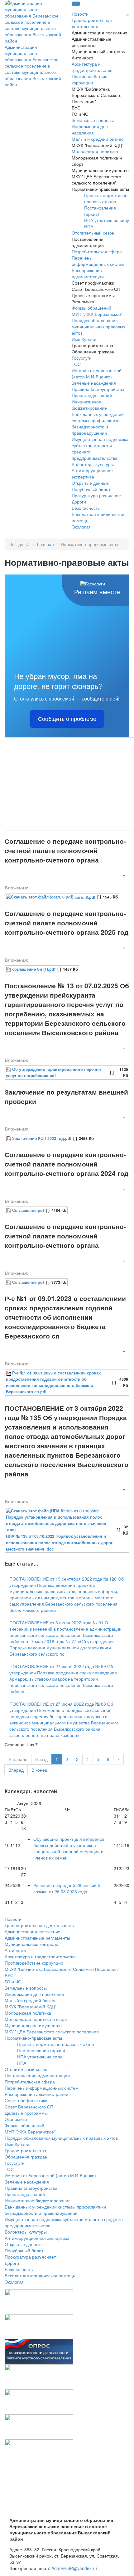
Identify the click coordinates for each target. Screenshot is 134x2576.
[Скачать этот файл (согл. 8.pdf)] (40, 897)
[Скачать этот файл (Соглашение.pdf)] (9, 1210)
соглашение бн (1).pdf (34, 969)
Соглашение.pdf (28, 1210)
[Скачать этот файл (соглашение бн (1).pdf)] (9, 969)
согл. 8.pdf (85, 897)
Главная (46, 544)
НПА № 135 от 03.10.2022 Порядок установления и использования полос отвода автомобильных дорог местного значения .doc (59, 1542)
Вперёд (16, 1770)
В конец (39, 1770)
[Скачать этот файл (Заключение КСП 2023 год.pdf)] (9, 1138)
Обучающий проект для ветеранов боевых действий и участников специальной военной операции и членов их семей (69, 1848)
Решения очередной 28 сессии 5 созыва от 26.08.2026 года (67, 1888)
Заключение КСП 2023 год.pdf (42, 1138)
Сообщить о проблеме (67, 719)
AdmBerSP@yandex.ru (74, 2568)
